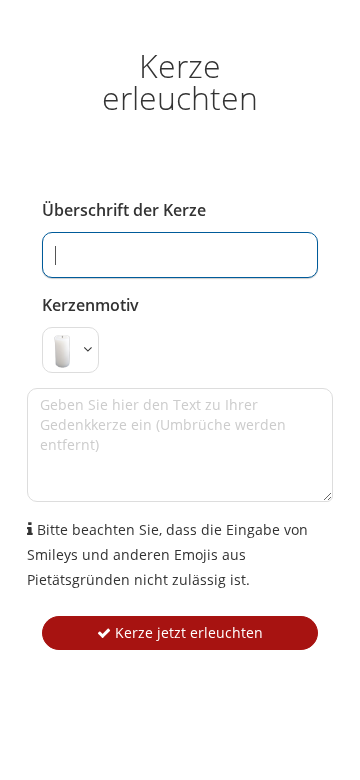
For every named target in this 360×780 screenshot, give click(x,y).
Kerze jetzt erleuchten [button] (187, 632)
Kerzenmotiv (90, 305)
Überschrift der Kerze (124, 210)
